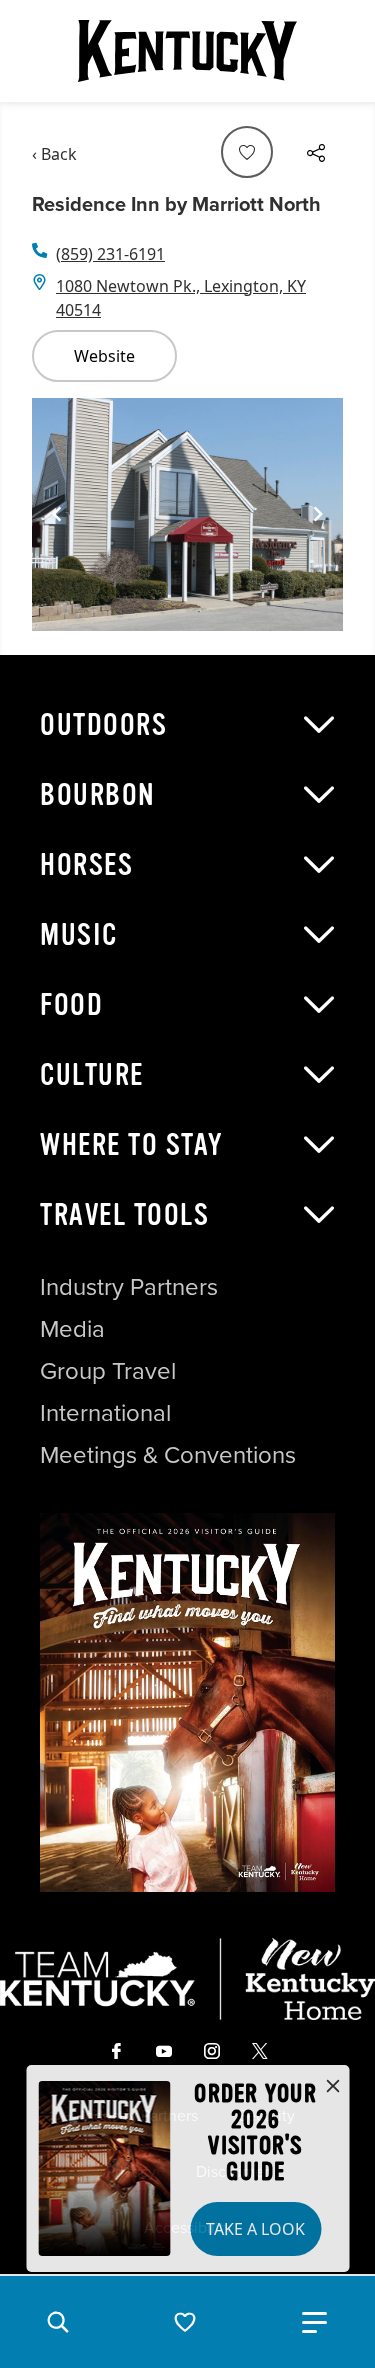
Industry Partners (129, 1287)
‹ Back (54, 154)
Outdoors (103, 725)
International (105, 1413)
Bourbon (98, 795)
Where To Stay (132, 1145)
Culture (92, 1075)
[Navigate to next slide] (318, 514)
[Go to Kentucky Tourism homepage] (188, 51)
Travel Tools (124, 1215)
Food (71, 1005)
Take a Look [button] (255, 2229)
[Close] (333, 2087)
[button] (58, 2322)
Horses (86, 865)
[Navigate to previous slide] (57, 514)
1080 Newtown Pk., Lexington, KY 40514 (181, 298)
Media (72, 1329)
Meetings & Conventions (168, 1455)
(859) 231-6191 (110, 254)
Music (79, 935)
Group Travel (108, 1371)
